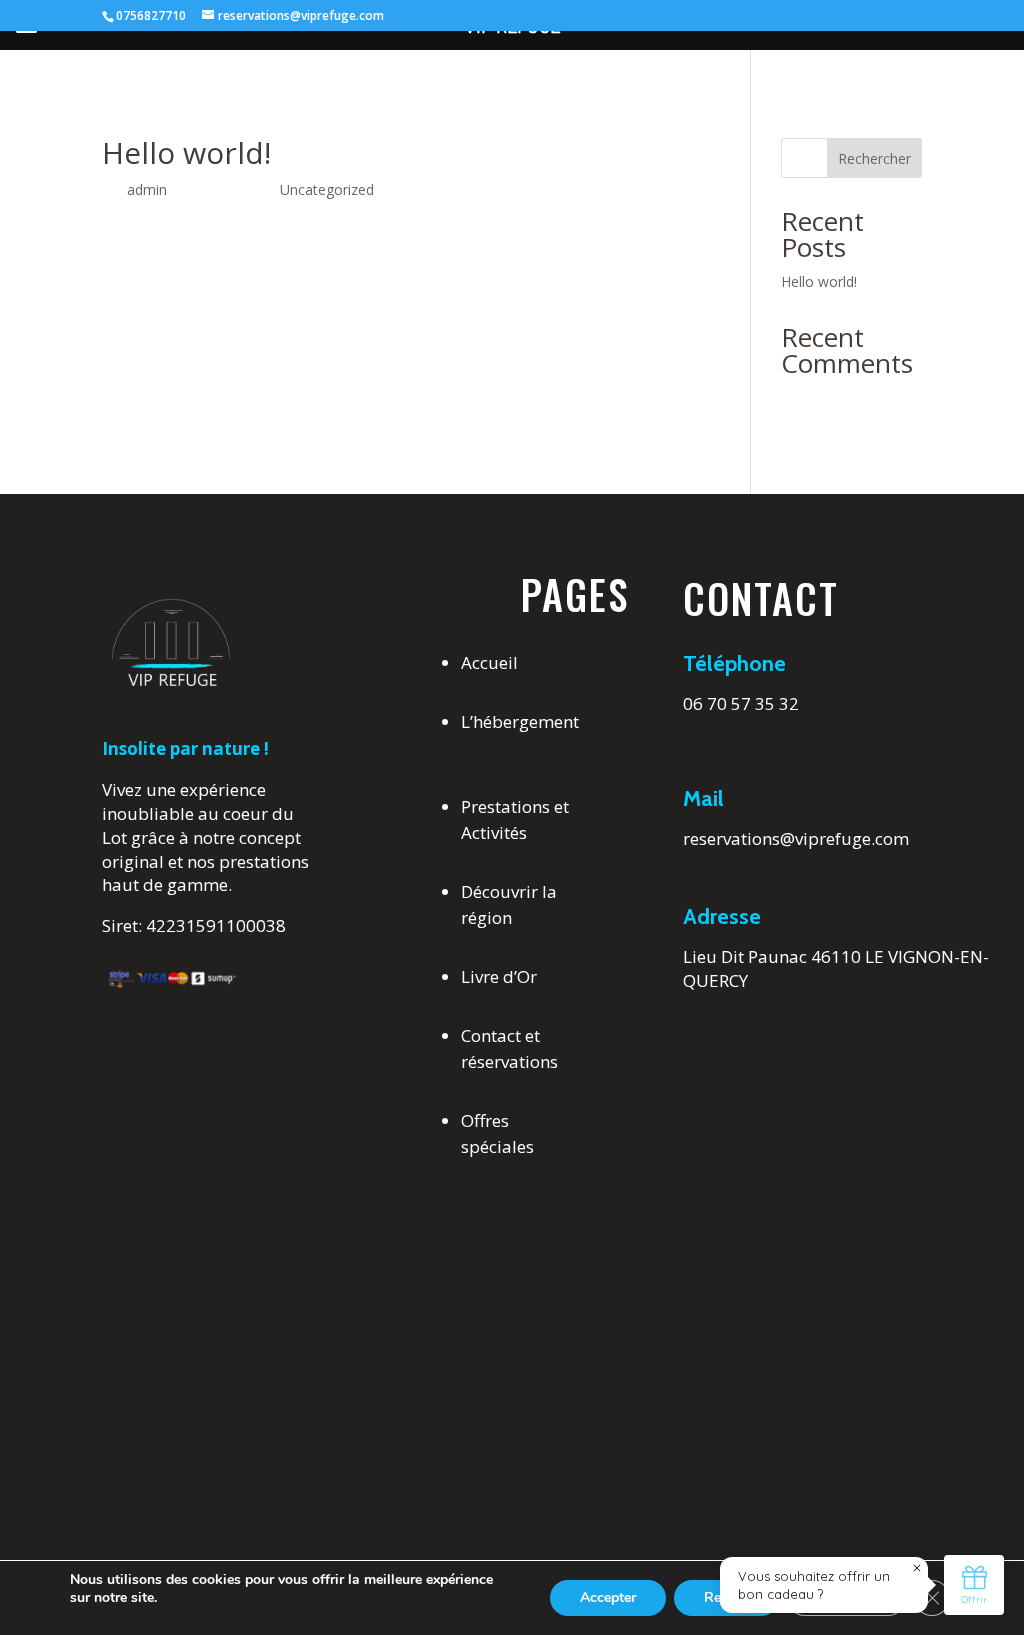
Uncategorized (327, 189)
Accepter (608, 1597)
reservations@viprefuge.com (796, 838)
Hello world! (819, 281)
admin (147, 189)
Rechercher (874, 158)
